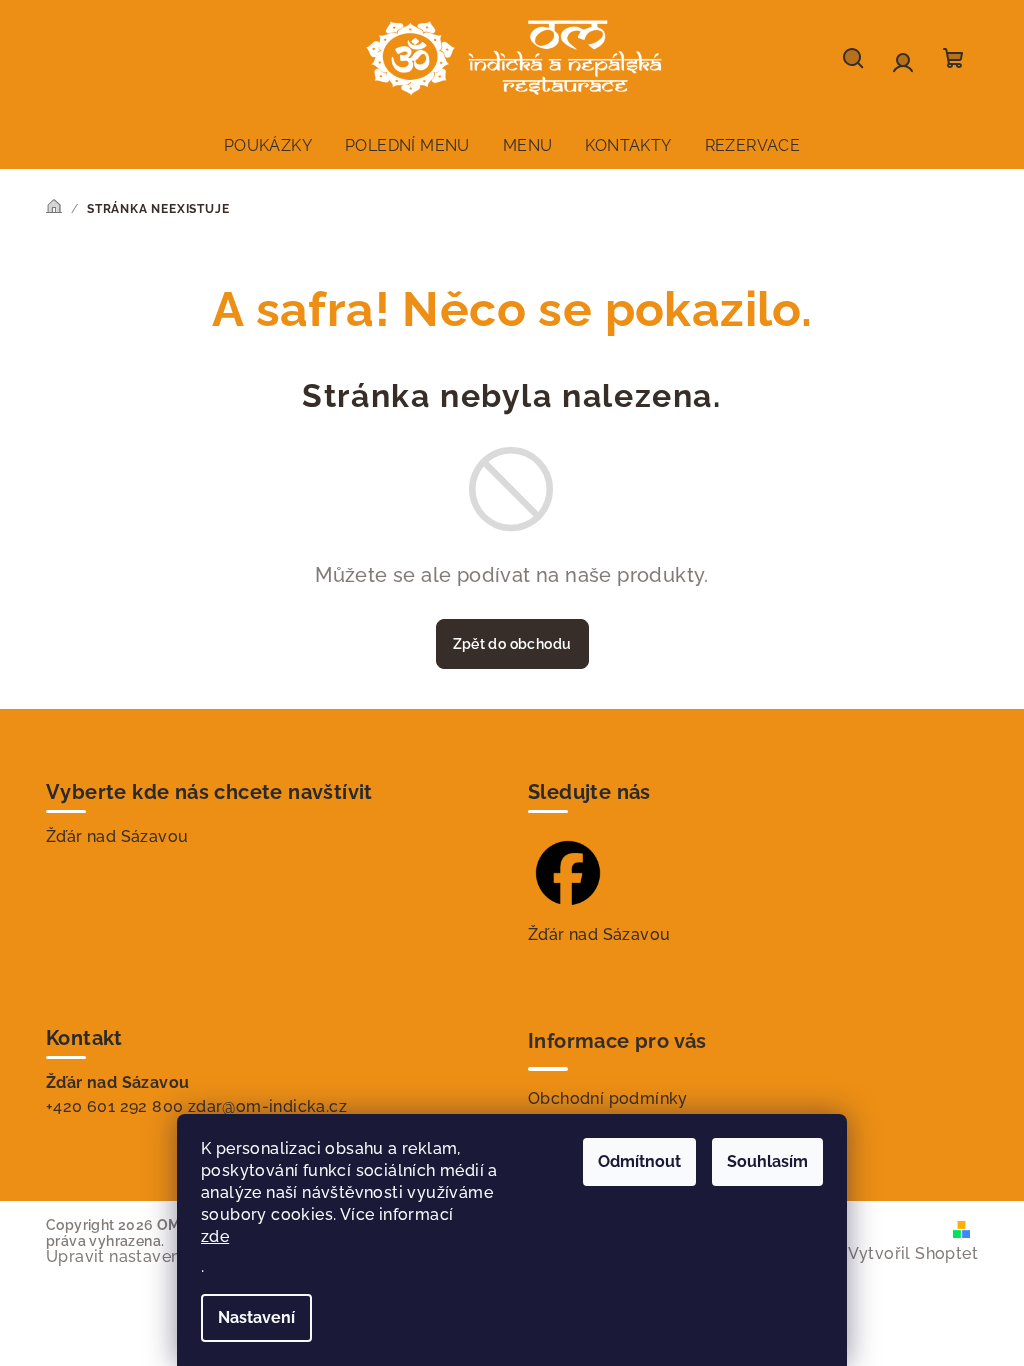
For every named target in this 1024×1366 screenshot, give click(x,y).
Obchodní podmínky (608, 1098)
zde (215, 1236)
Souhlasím (767, 1161)
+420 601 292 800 (114, 1106)
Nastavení (256, 1317)
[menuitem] (268, 146)
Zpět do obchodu (512, 644)
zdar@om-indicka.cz (267, 1106)
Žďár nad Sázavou (117, 836)
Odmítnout (639, 1161)
